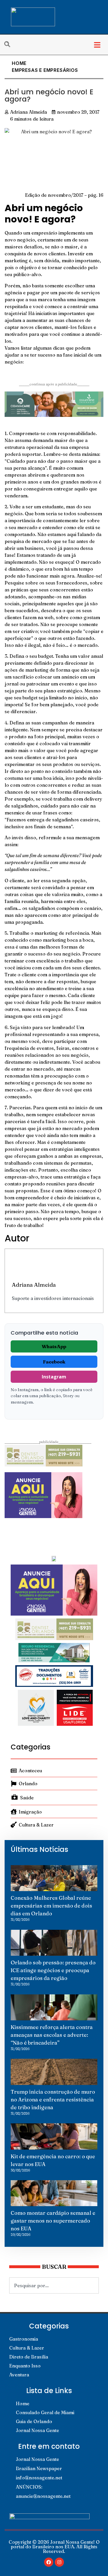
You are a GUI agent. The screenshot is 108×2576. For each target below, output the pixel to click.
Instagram (54, 1377)
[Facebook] (49, 2562)
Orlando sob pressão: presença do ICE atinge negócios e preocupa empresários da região (53, 1970)
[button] (97, 45)
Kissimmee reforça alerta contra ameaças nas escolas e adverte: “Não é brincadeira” (52, 2035)
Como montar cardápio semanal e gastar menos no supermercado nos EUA (53, 2221)
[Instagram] (59, 2562)
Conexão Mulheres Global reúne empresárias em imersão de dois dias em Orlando (51, 1906)
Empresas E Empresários (45, 70)
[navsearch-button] (10, 45)
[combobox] (54, 2285)
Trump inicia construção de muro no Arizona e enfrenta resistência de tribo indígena (53, 2100)
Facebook (54, 1362)
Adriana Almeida (34, 1285)
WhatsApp (54, 1346)
